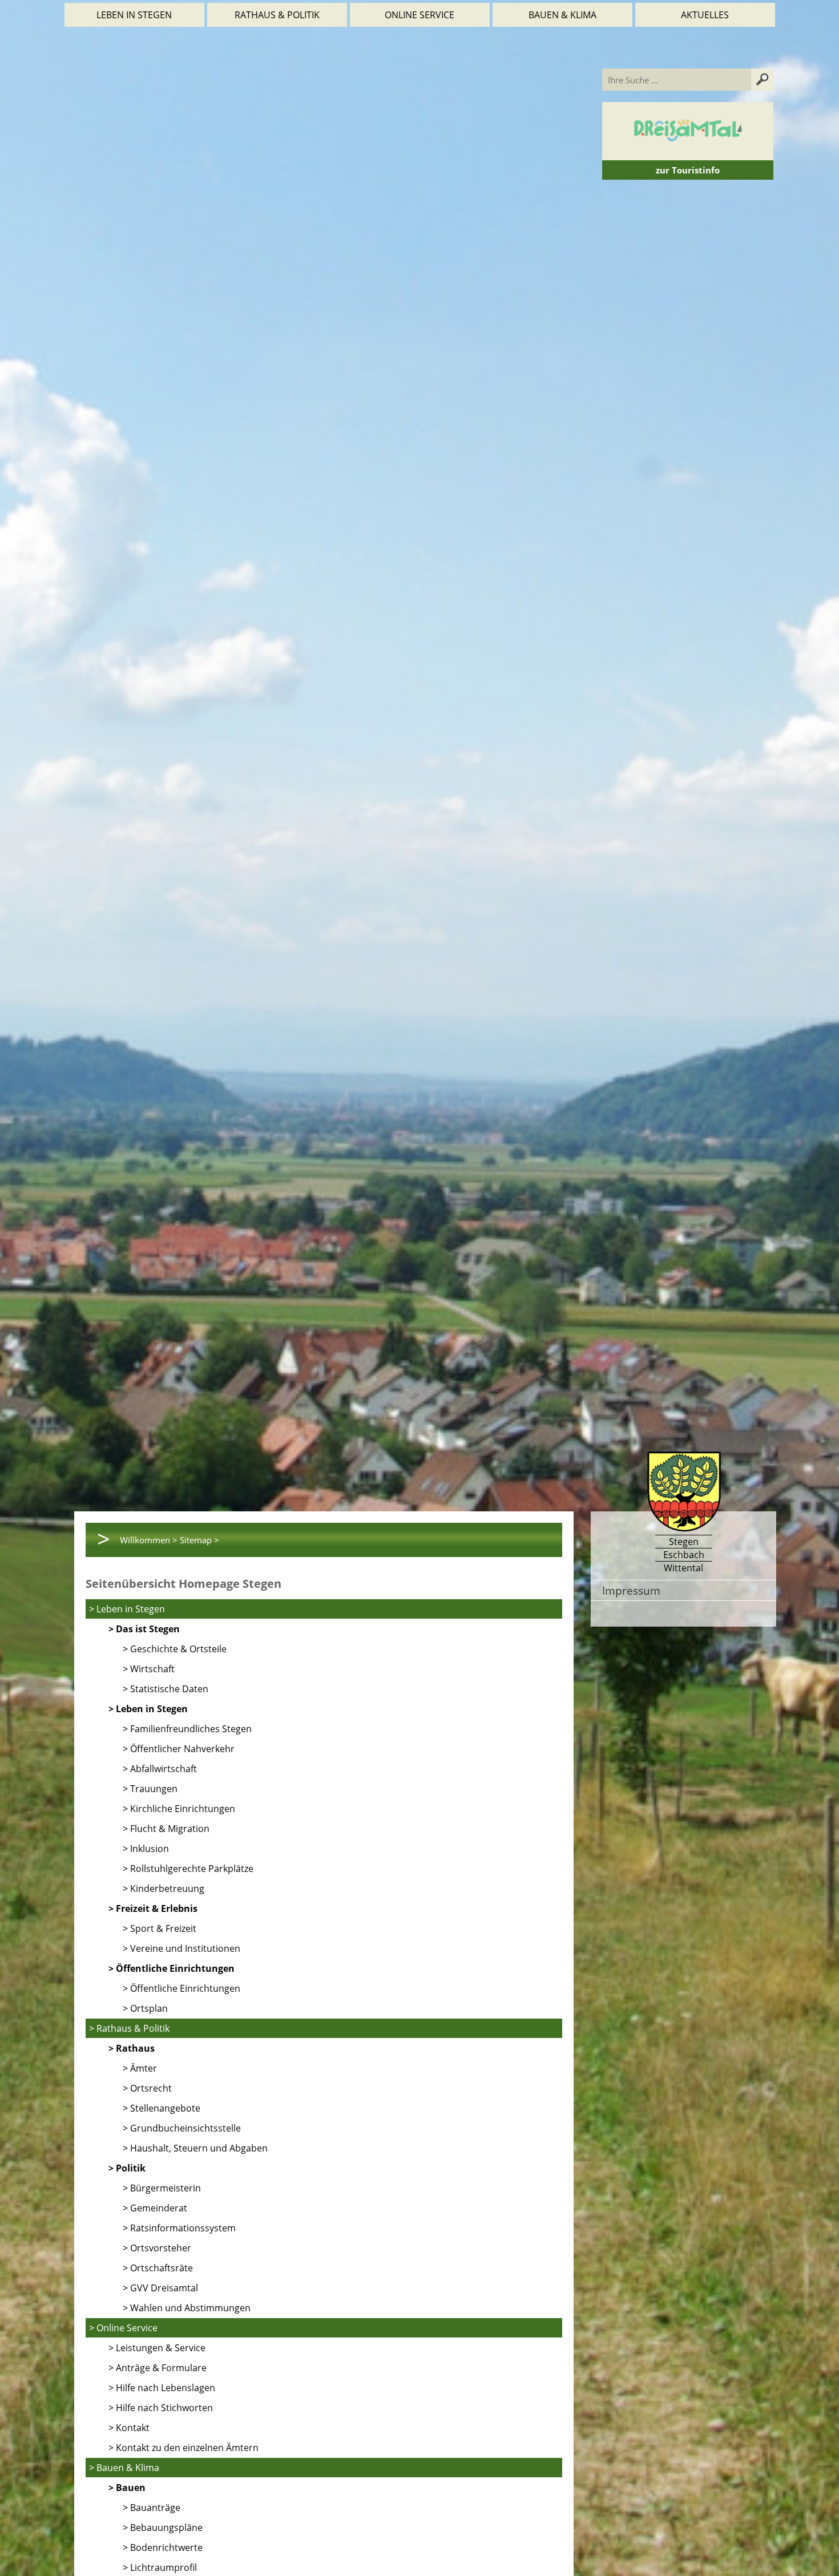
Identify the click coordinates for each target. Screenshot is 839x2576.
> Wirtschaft (149, 1669)
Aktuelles (705, 15)
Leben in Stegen (134, 15)
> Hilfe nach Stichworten (161, 2408)
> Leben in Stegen (127, 1609)
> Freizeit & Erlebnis (153, 1908)
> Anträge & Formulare (158, 2368)
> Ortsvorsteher (157, 2248)
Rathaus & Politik (277, 15)
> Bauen (127, 2488)
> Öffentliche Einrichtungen (172, 1968)
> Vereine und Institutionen (181, 1948)
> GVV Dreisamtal (160, 2288)
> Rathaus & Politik (129, 2028)
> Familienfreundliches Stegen (187, 1729)
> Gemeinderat (155, 2208)
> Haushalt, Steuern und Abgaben (195, 2148)
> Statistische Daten (166, 1689)
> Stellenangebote (162, 2108)
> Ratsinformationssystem (179, 2228)
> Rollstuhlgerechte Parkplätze (188, 1869)
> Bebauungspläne (163, 2528)
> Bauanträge (152, 2508)
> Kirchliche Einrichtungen (179, 1809)
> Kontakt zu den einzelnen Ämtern (183, 2448)
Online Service (419, 15)
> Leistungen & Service (157, 2348)
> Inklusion (146, 1849)
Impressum (631, 1590)
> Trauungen (150, 1789)
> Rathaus (132, 2048)
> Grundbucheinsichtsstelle (182, 2128)
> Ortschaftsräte (158, 2268)
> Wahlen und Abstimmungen (187, 2308)
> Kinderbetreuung (164, 1888)
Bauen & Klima (562, 15)
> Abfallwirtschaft (160, 1769)
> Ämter (140, 2068)
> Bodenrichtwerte (163, 2547)
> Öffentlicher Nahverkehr (179, 1749)
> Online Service (123, 2328)
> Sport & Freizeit (160, 1928)
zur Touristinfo (688, 170)
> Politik (127, 2168)
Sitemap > (199, 1540)
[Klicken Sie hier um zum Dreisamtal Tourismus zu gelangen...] (688, 155)
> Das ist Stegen (144, 1629)
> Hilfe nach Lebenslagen (162, 2388)
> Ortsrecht (147, 2088)
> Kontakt (129, 2428)
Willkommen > (149, 1540)
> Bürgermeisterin (162, 2188)
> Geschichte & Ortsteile (175, 1649)
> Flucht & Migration (166, 1829)
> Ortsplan (145, 2008)
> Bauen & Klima (124, 2468)
